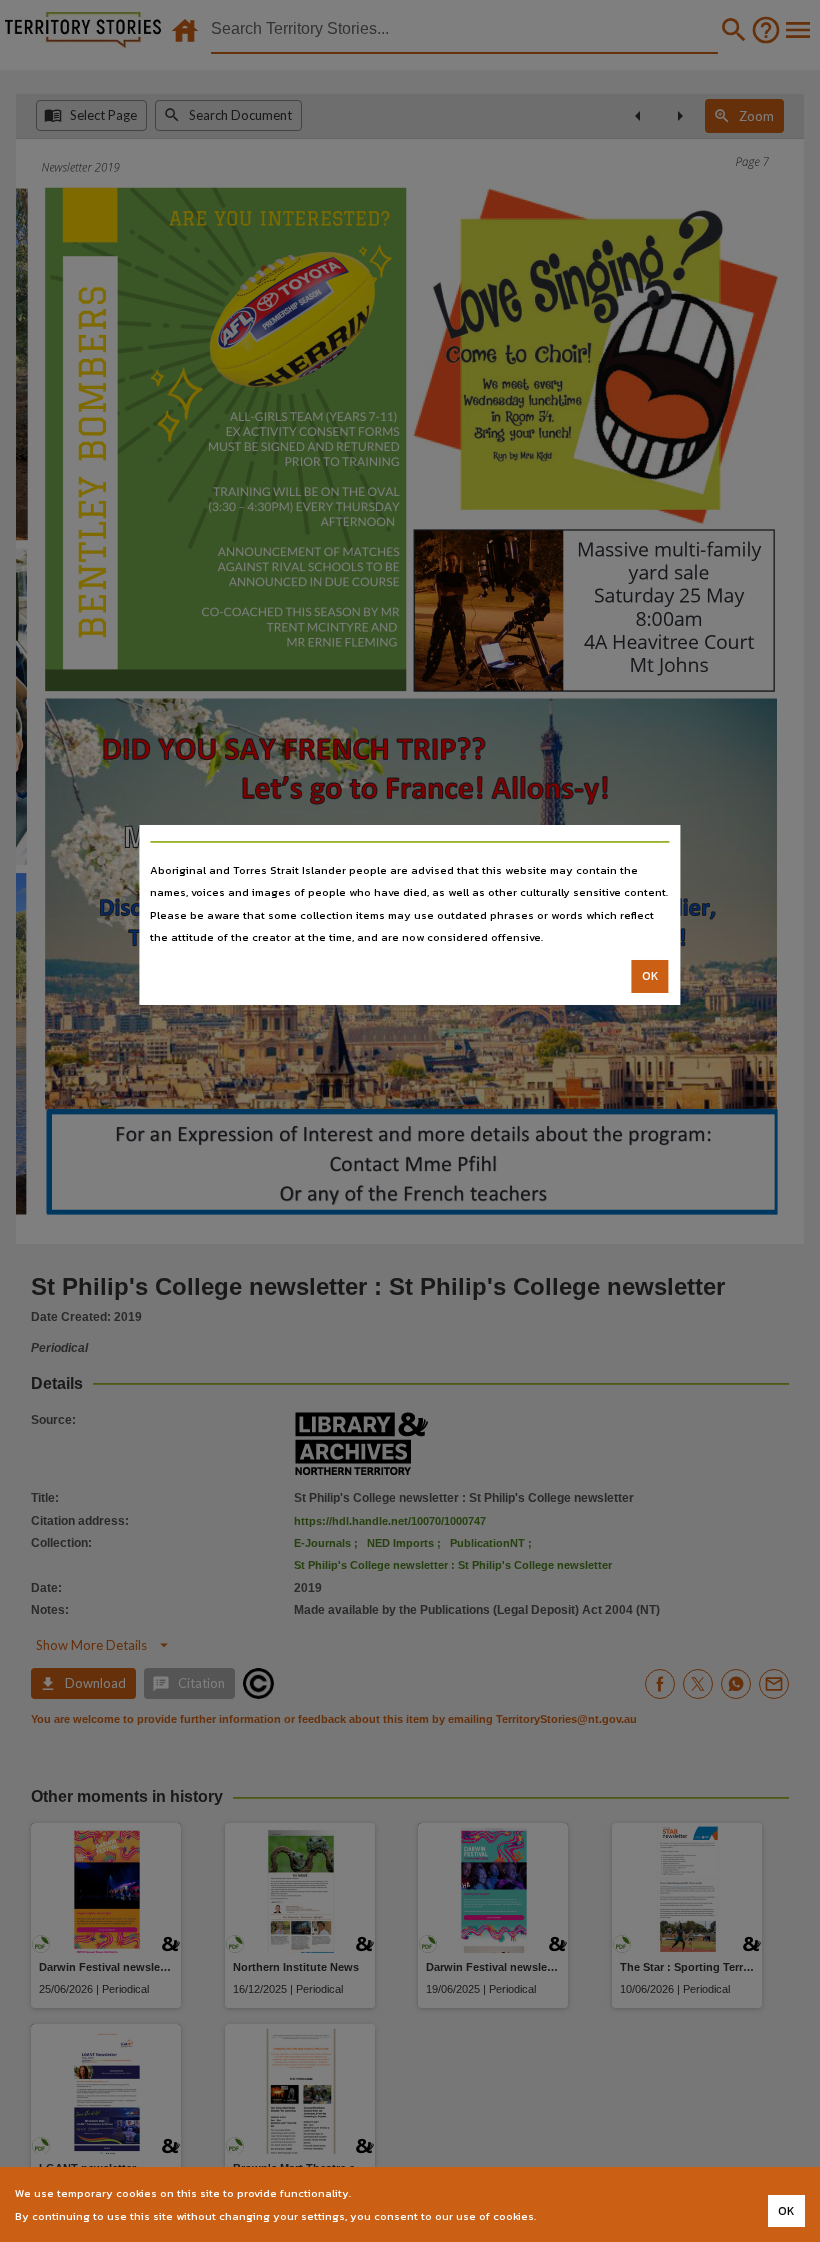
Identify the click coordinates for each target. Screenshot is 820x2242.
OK (650, 976)
